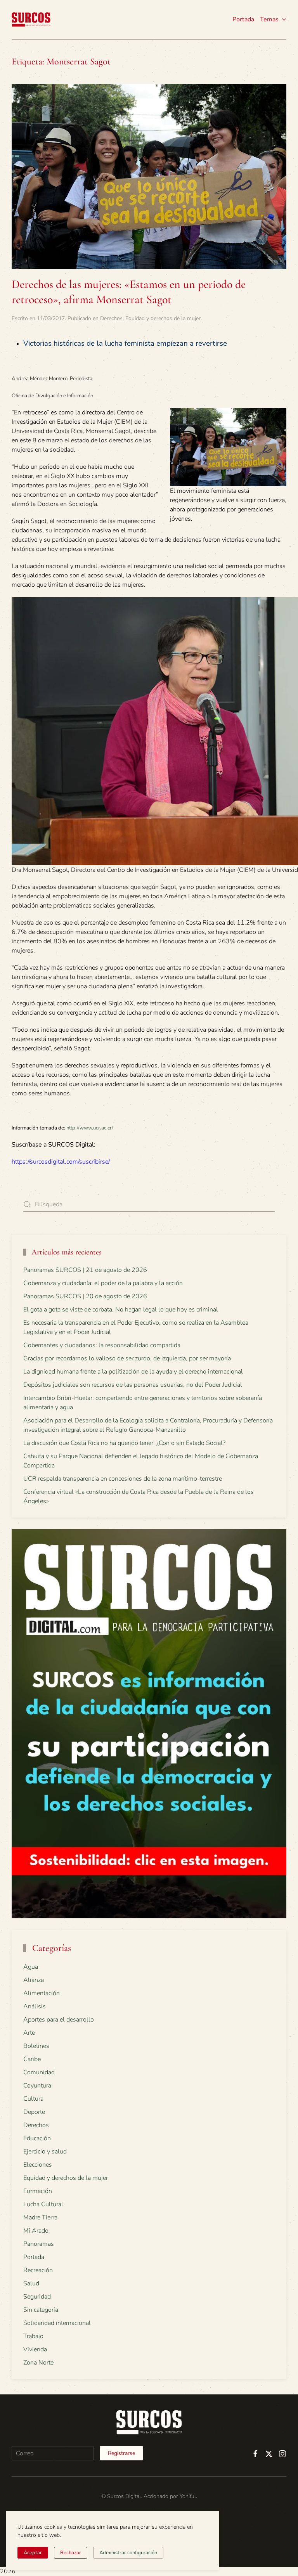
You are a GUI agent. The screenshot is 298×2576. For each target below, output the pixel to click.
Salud (31, 2283)
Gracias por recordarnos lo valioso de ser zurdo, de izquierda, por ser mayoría (127, 1358)
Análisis (35, 2006)
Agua (31, 1967)
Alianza (34, 1980)
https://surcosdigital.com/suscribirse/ (61, 1162)
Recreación (38, 2270)
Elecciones (38, 2165)
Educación (37, 2138)
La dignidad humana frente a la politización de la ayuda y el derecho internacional (133, 1372)
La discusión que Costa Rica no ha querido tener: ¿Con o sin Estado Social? (124, 1443)
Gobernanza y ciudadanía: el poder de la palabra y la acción (103, 1283)
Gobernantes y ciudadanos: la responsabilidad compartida (102, 1345)
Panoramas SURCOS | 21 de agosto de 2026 (85, 1270)
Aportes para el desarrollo (59, 2020)
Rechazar (71, 2553)
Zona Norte (38, 2363)
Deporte (34, 2112)
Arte (29, 2033)
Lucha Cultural (43, 2204)
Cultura (33, 2099)
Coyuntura (37, 2086)
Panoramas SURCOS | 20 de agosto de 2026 (85, 1296)
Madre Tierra (40, 2217)
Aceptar (33, 2553)
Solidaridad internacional (57, 2323)
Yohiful (188, 2496)
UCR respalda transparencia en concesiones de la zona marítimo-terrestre (123, 1479)
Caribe (32, 2059)
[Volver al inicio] (31, 19)
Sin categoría (41, 2310)
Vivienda (35, 2349)
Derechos (111, 318)
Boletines (36, 2046)
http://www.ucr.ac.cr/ (90, 1128)
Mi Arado (36, 2231)
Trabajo (33, 2336)
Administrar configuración (128, 2553)
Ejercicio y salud (45, 2152)
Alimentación (42, 1993)
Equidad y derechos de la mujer (163, 318)
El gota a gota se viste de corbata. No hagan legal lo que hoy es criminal (121, 1310)
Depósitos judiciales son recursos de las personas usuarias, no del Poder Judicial (133, 1385)
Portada (243, 19)
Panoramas (39, 2244)
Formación (38, 2191)
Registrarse (121, 2453)
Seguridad (37, 2297)
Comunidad (39, 2072)
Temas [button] (269, 19)
